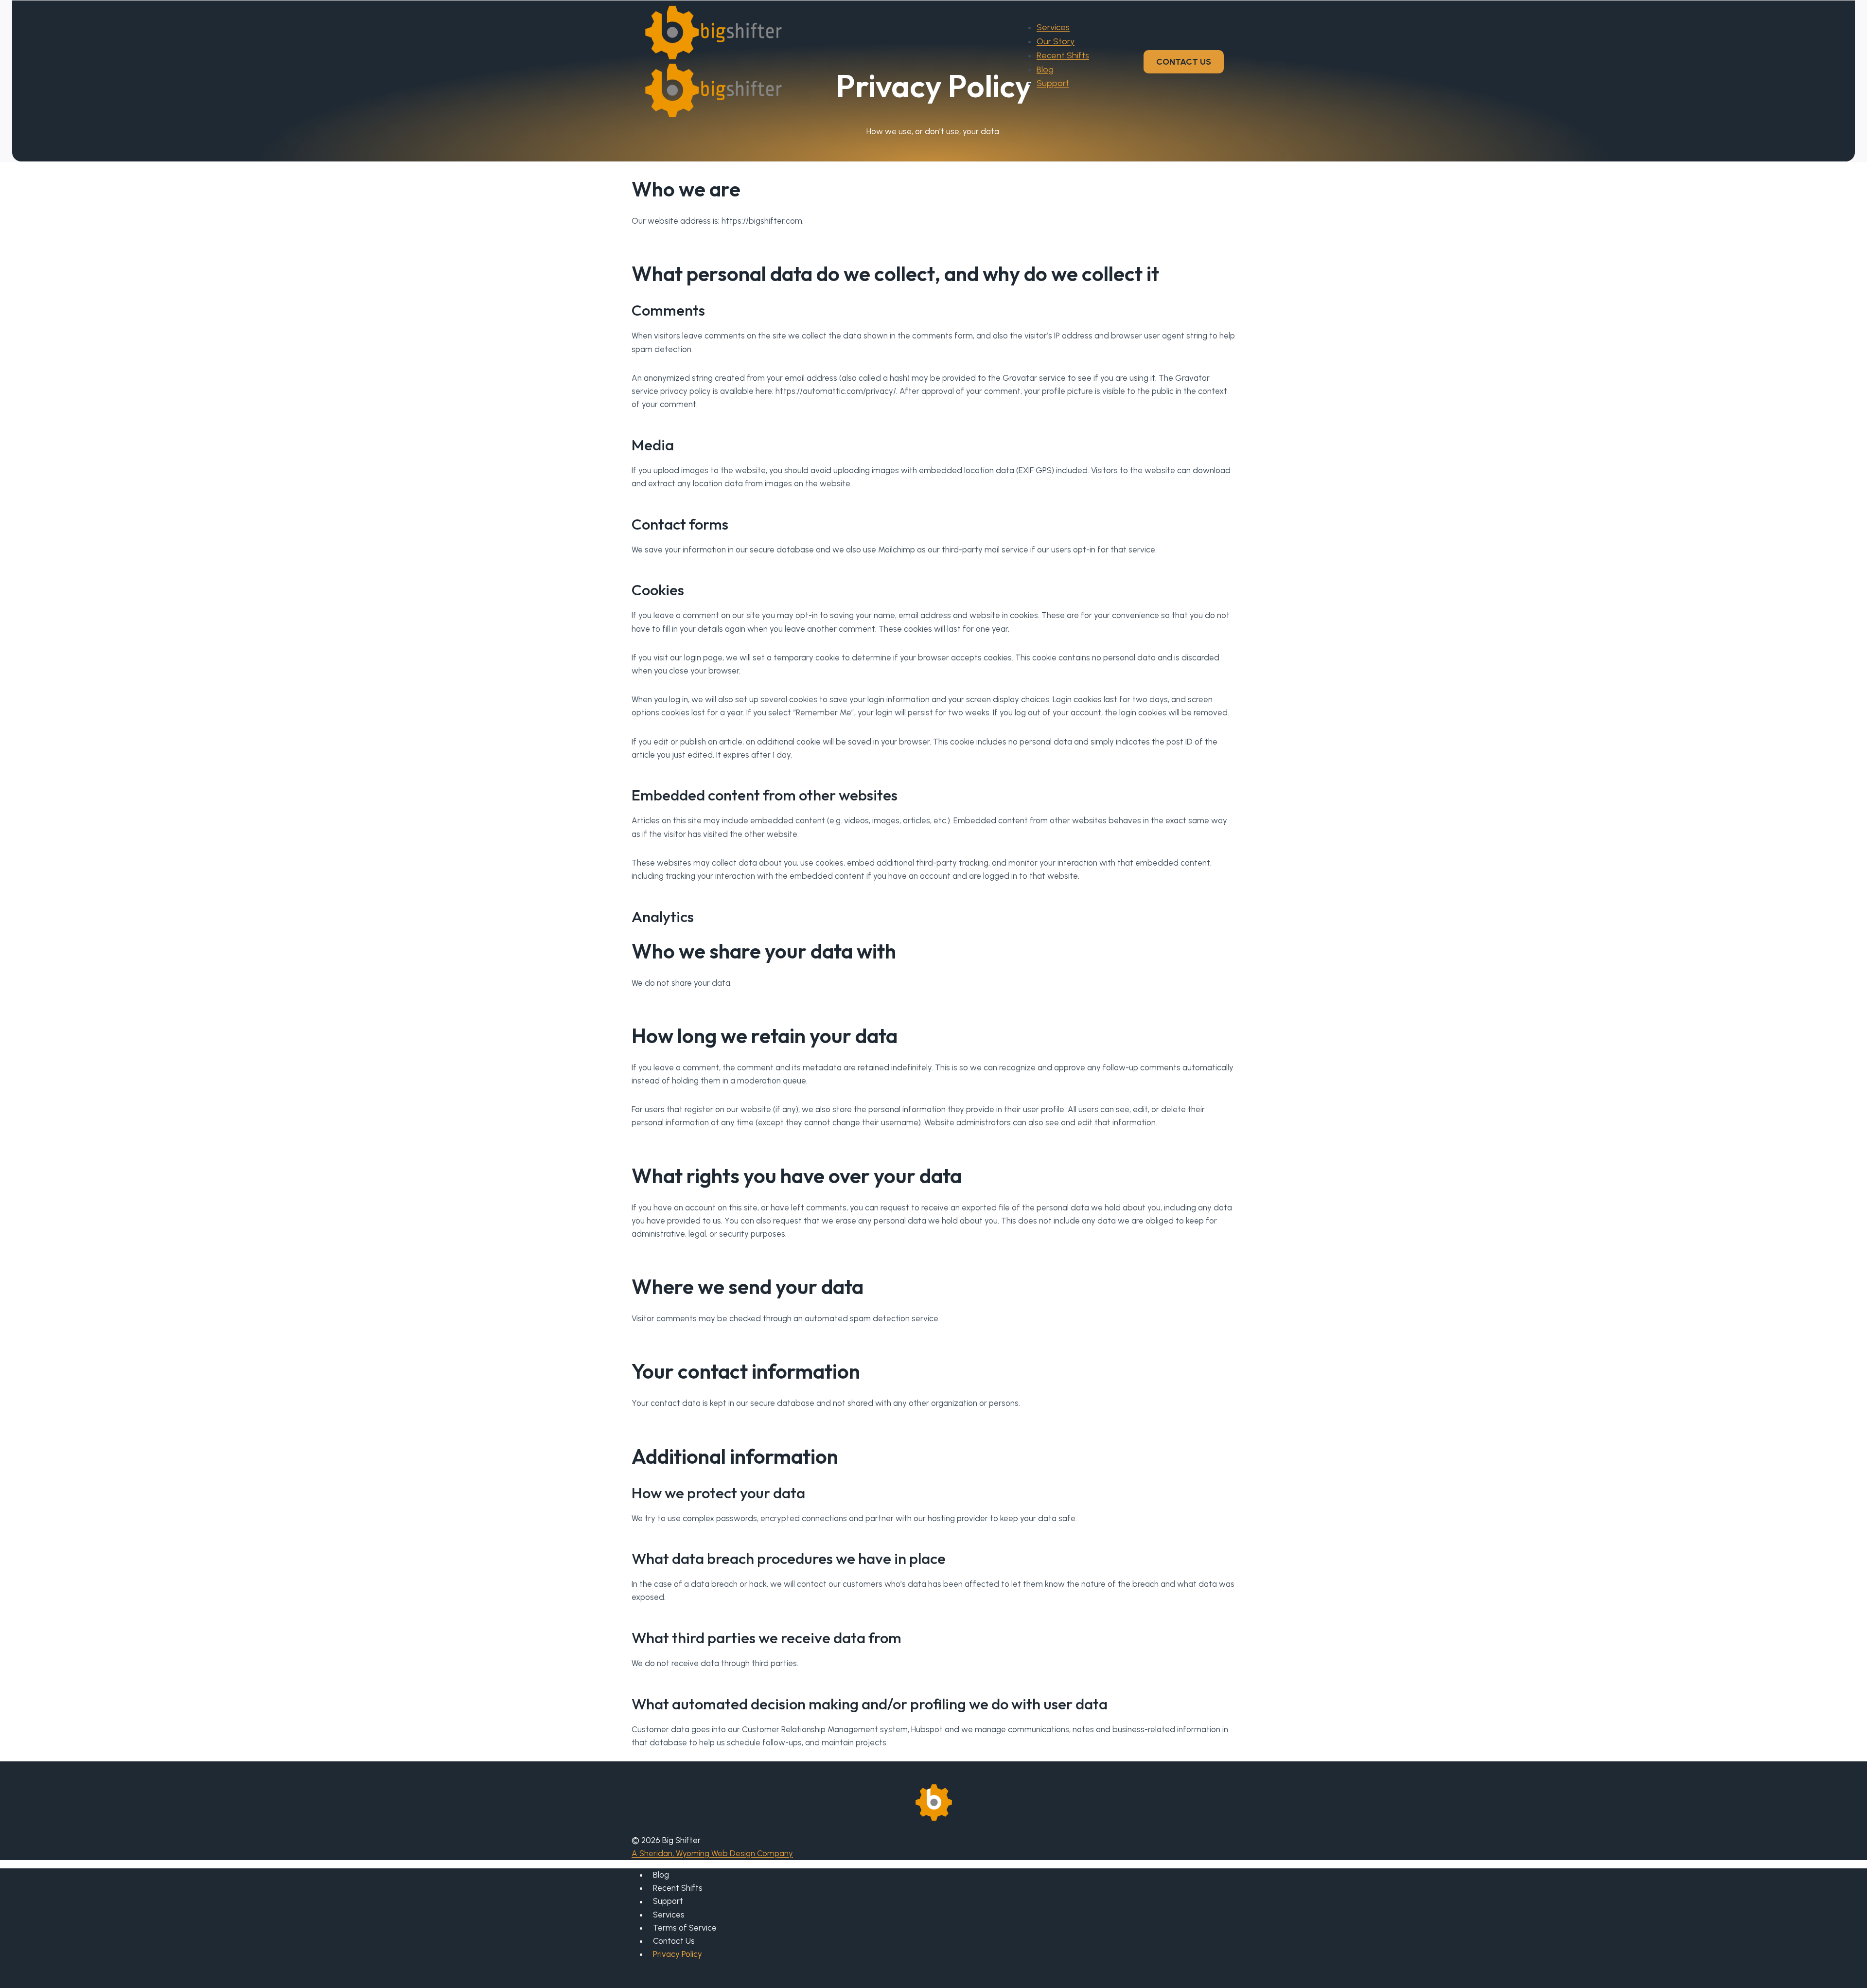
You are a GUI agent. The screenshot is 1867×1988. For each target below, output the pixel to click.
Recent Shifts (1063, 55)
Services (1053, 27)
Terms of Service (685, 1928)
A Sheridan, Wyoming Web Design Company (712, 1853)
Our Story (1056, 41)
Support (1053, 83)
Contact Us (674, 1941)
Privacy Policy (678, 1954)
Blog (1045, 70)
